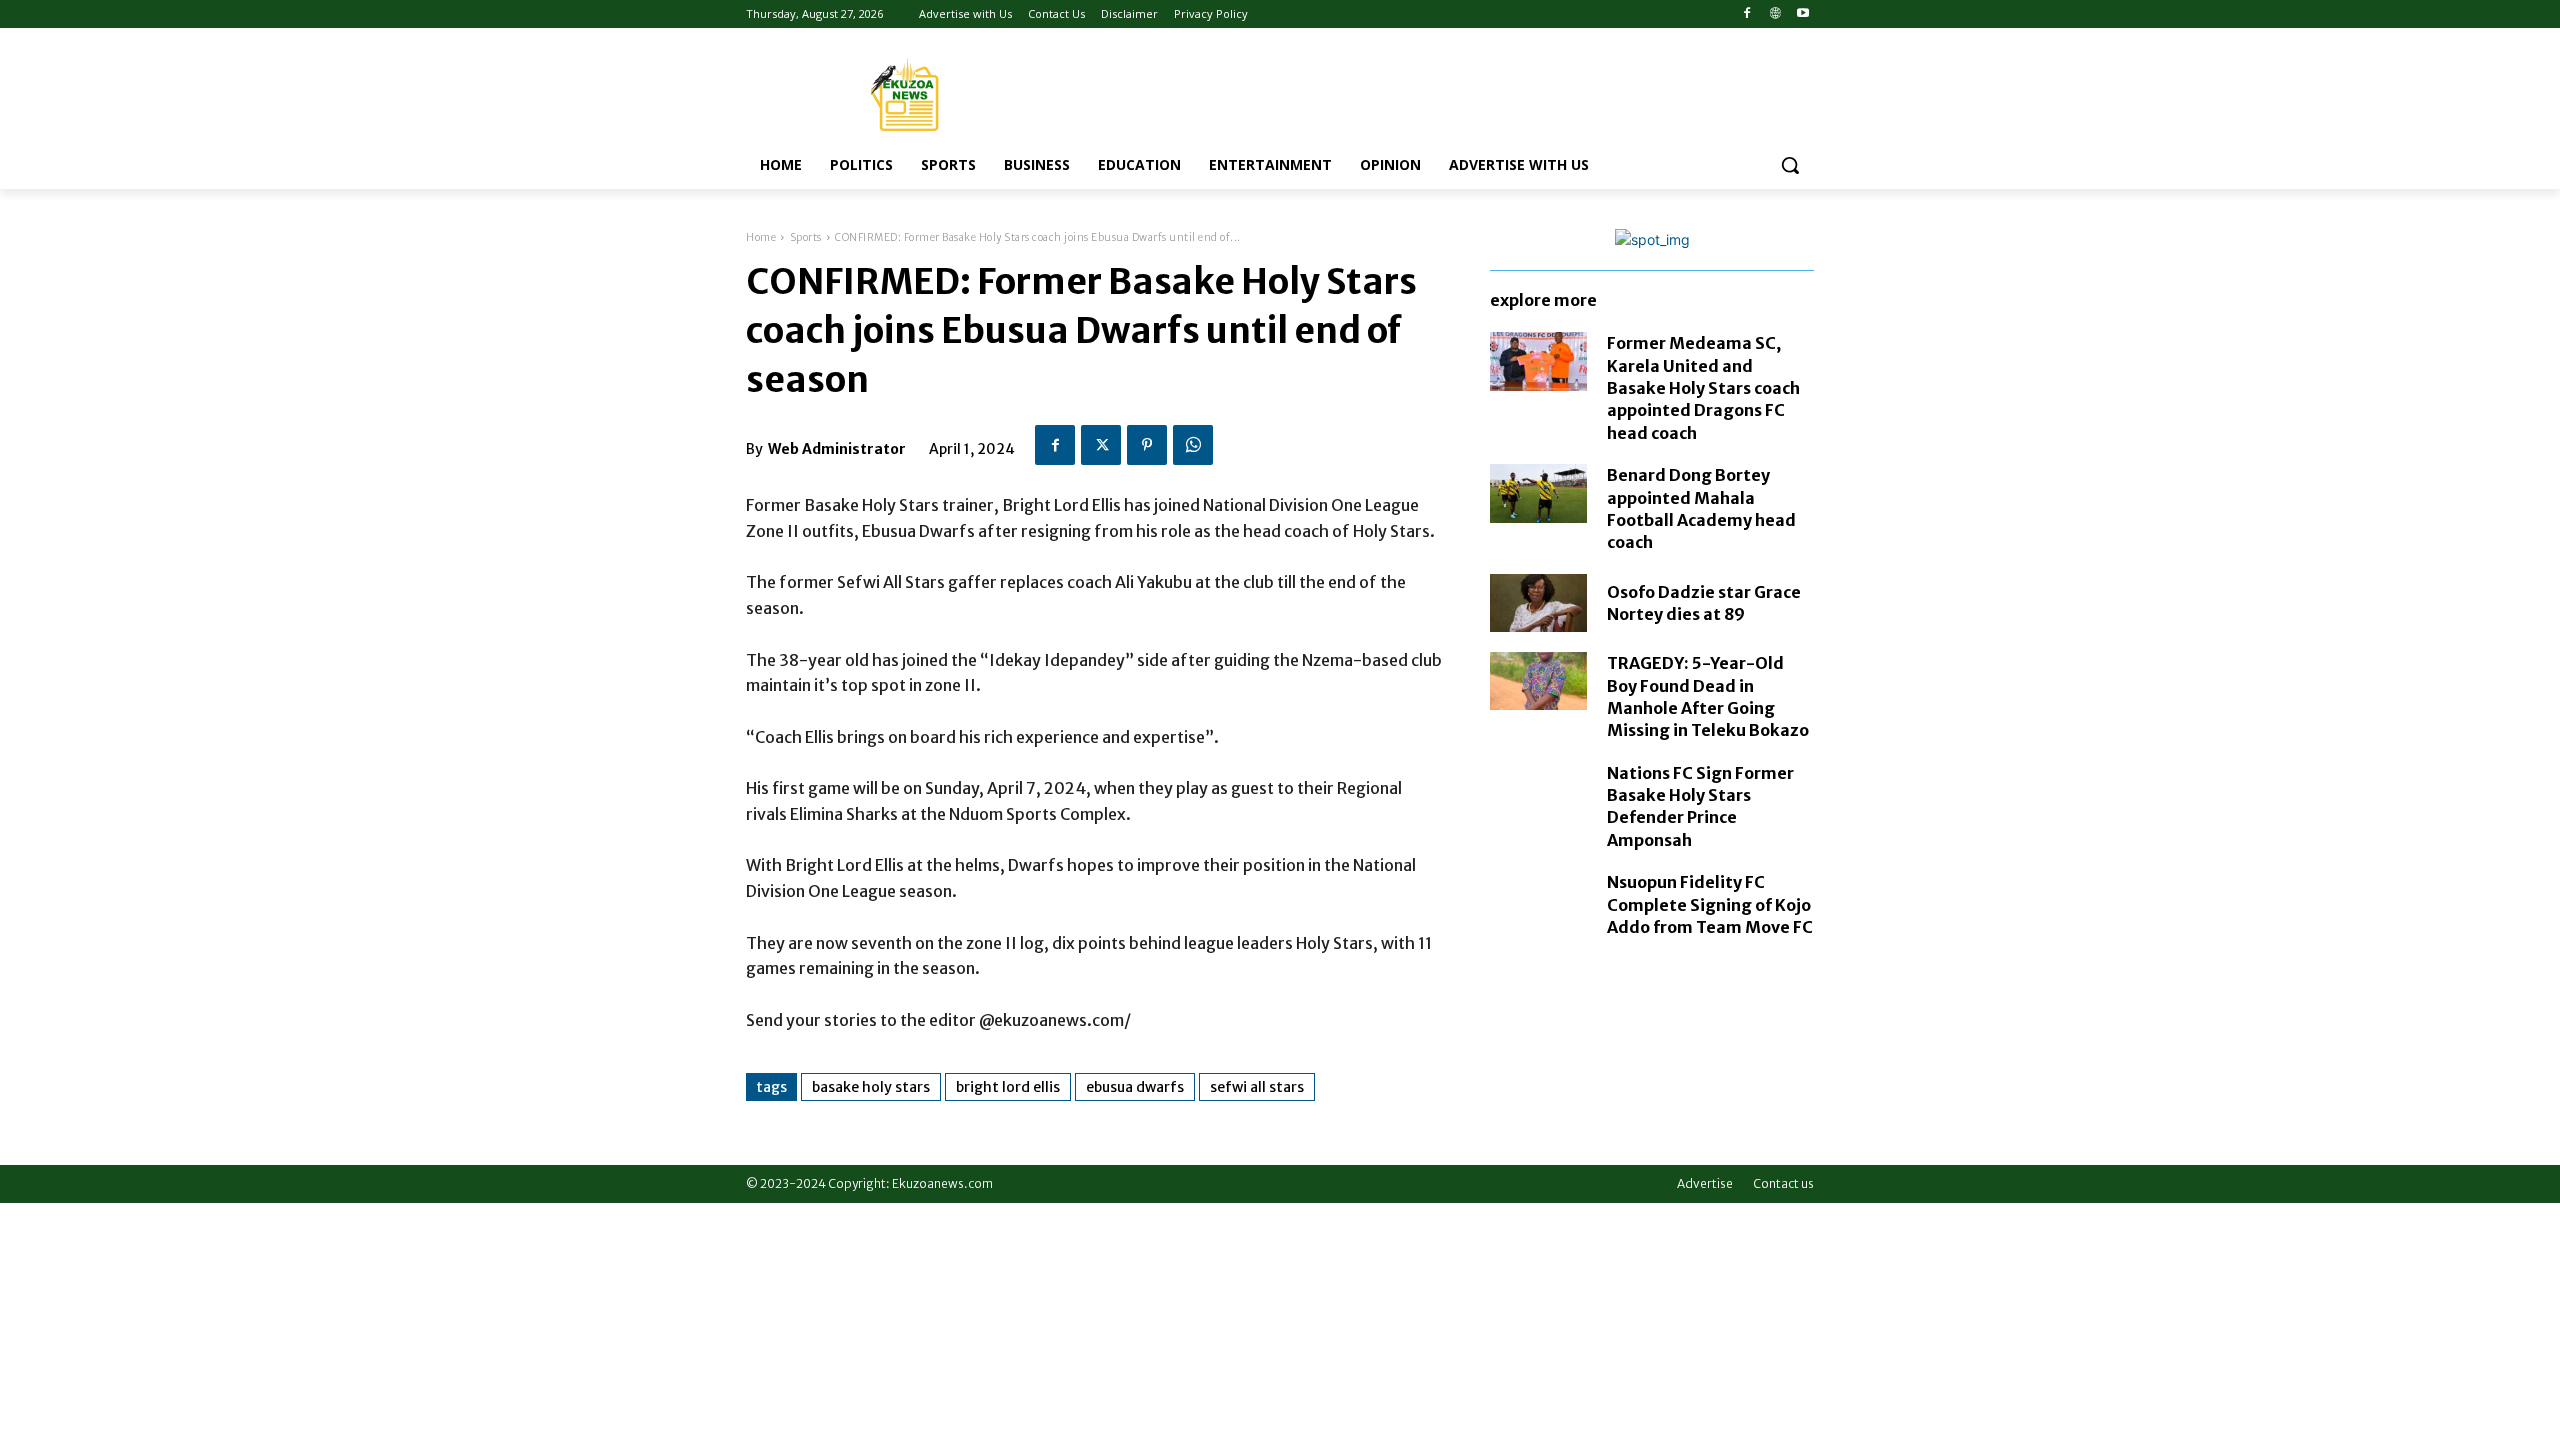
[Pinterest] (1147, 445)
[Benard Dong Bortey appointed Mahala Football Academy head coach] (1538, 493)
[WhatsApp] (1193, 445)
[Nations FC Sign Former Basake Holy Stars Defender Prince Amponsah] (1538, 791)
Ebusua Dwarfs (1135, 1087)
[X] (1101, 445)
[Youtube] (1802, 14)
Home (761, 237)
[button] (1790, 165)
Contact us (1783, 1183)
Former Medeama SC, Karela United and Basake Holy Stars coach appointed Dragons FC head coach (1703, 388)
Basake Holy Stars (871, 1087)
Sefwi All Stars (1257, 1087)
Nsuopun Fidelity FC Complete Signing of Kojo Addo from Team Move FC (1710, 904)
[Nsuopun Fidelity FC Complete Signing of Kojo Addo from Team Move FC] (1538, 900)
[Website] (1774, 14)
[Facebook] (1747, 14)
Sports (806, 237)
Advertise (1705, 1183)
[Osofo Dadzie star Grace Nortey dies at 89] (1538, 603)
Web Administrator (837, 449)
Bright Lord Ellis (1008, 1087)
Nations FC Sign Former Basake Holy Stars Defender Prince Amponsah (1700, 806)
